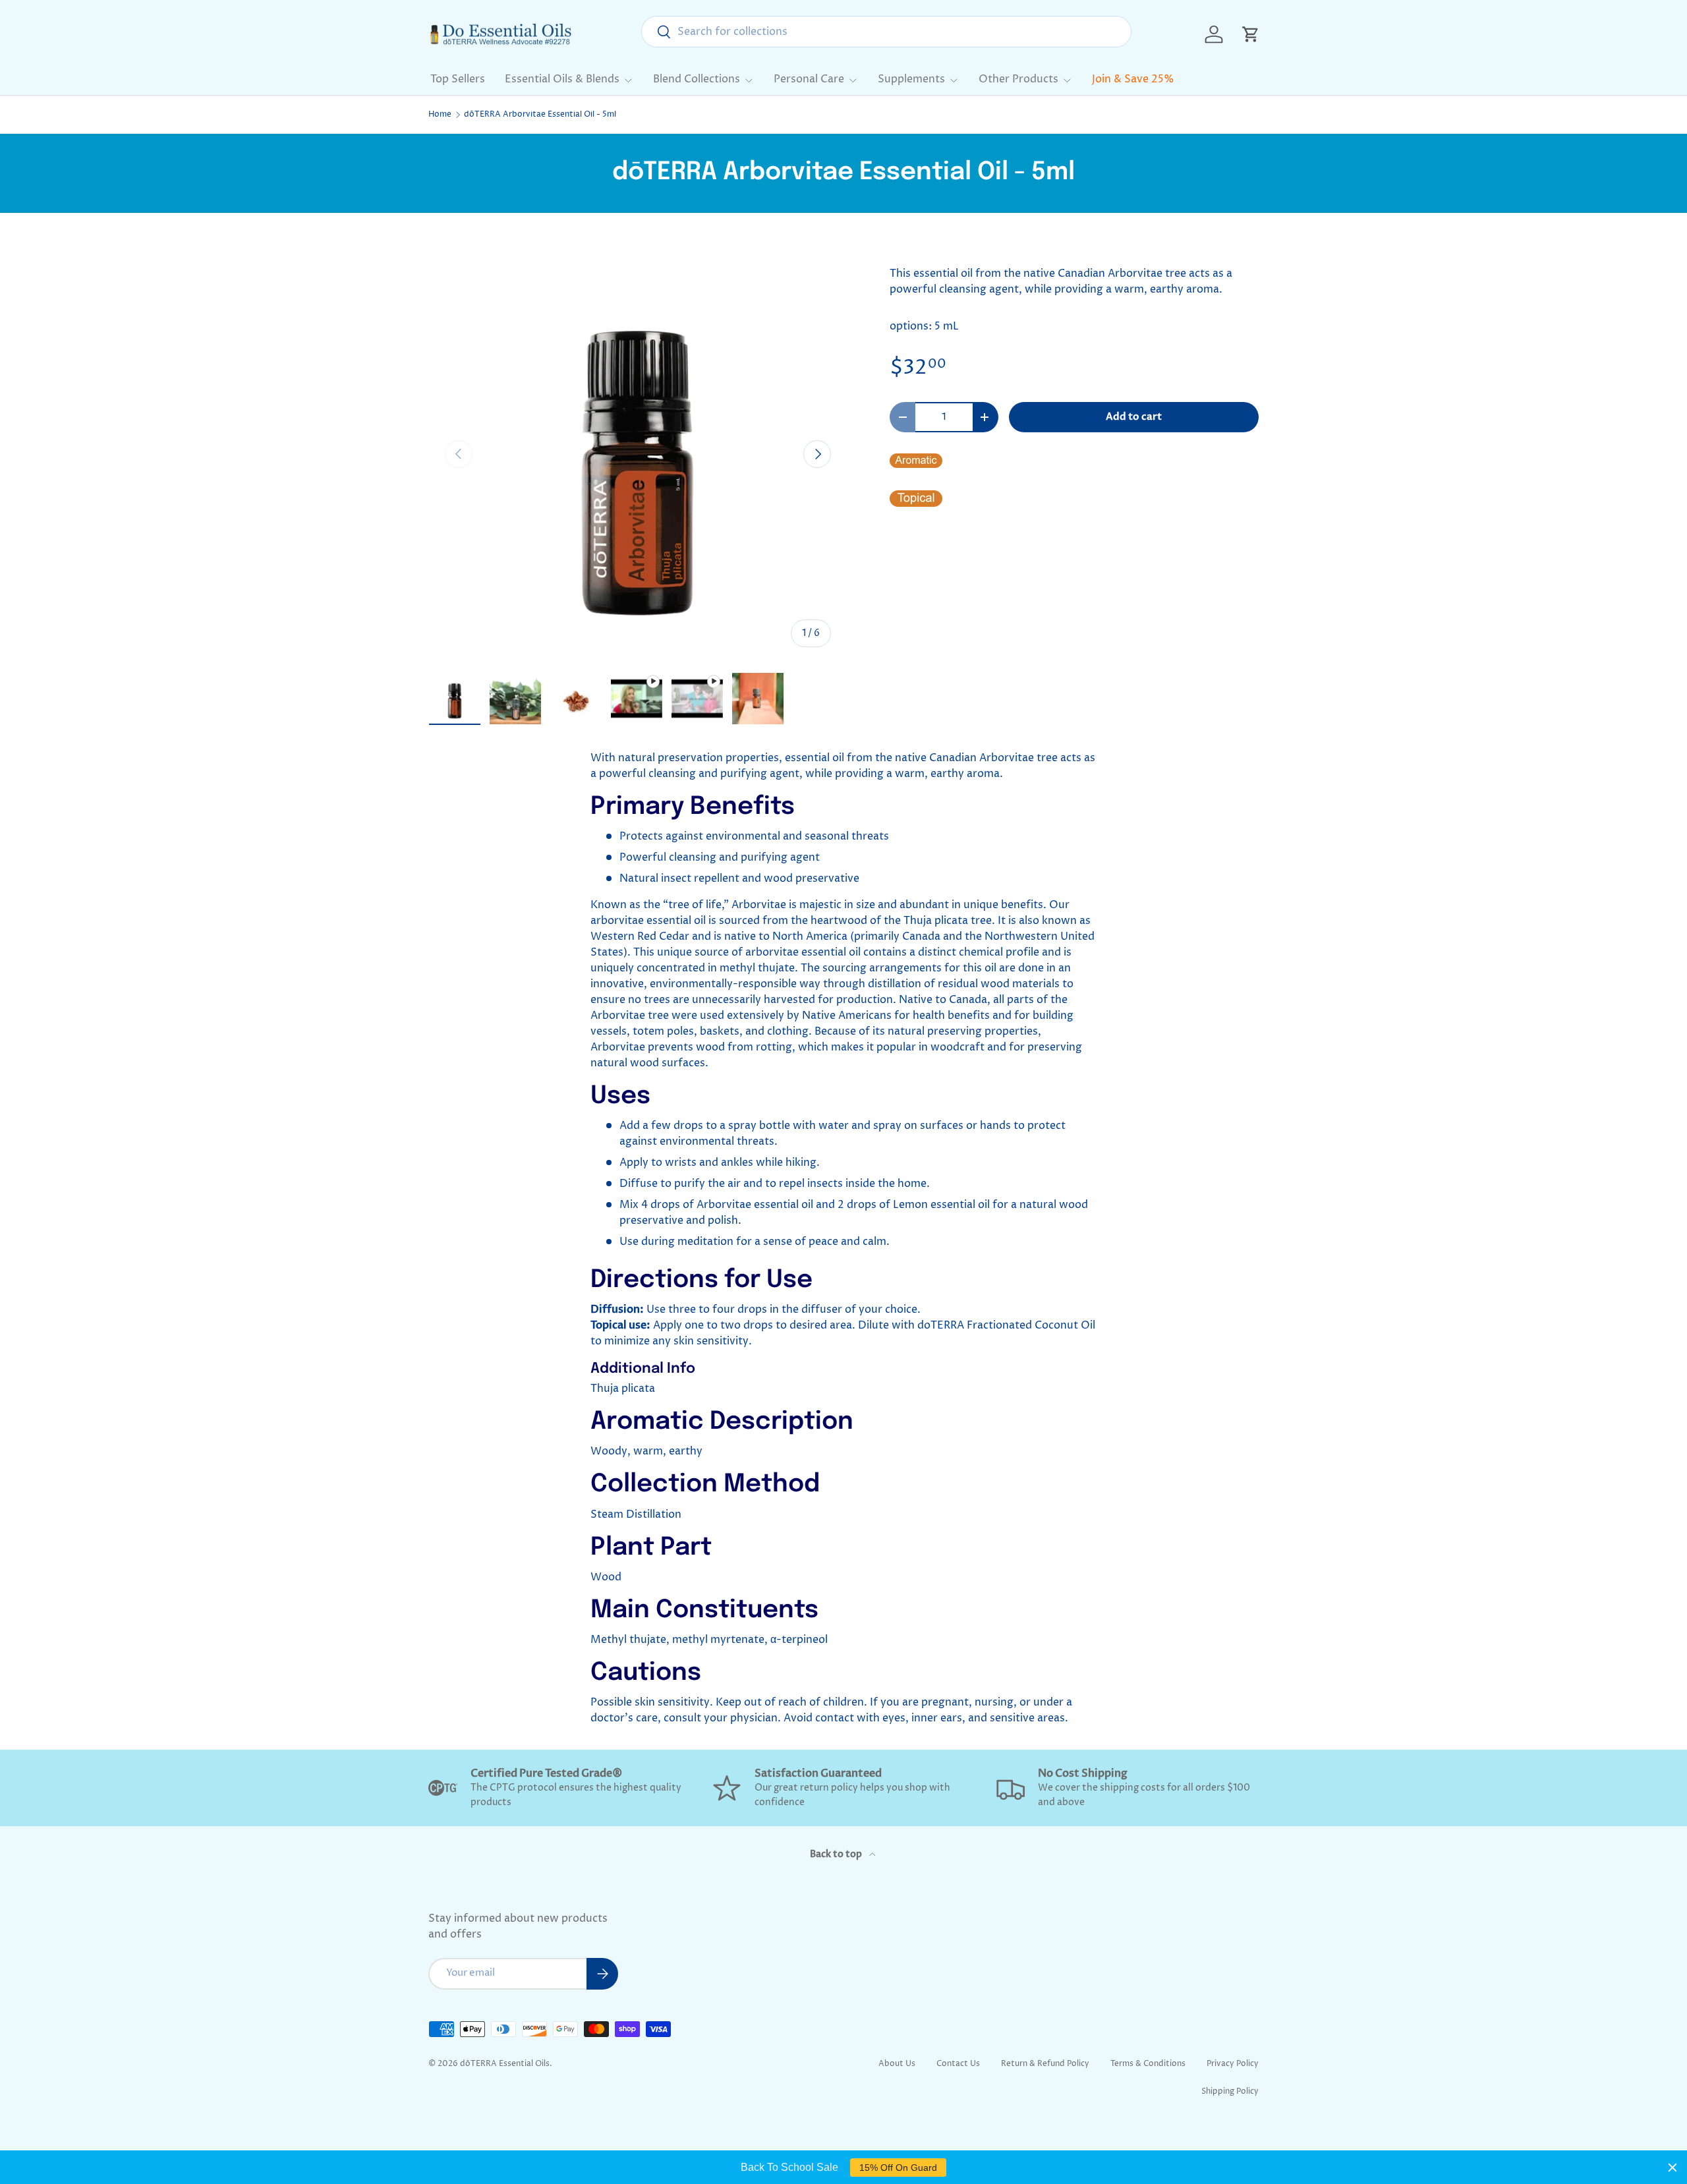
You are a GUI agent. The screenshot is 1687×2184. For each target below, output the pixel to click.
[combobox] (886, 32)
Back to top (837, 1854)
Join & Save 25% (1133, 79)
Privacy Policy (1233, 2064)
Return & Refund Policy (1045, 2064)
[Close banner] (1673, 2168)
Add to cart (1134, 417)
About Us (897, 2064)
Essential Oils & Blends (562, 79)
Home (440, 115)
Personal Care (809, 79)
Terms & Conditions (1148, 2064)
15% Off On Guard (898, 2168)
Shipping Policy (1230, 2091)
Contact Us (958, 2064)
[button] (1251, 34)
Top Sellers (458, 79)
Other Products (1018, 79)
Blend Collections (697, 79)
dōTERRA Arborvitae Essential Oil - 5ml (540, 115)
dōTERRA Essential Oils (505, 2064)
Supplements (911, 79)
